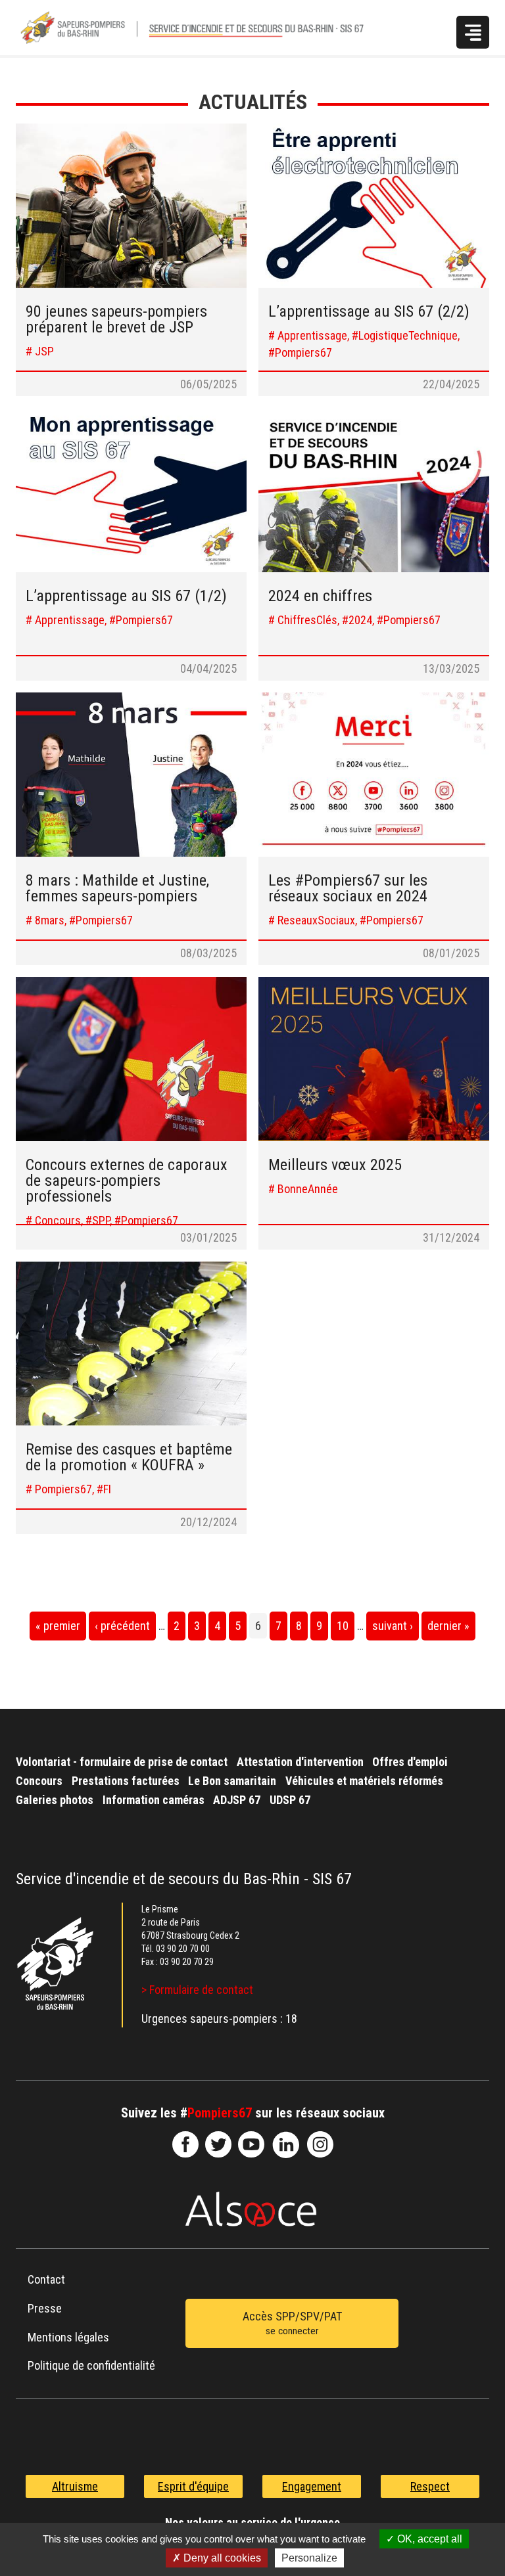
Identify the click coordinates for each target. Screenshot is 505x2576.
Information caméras (154, 1800)
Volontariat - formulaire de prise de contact (122, 1762)
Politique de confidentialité (91, 2365)
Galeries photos (55, 1800)
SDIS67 (185, 2144)
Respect (430, 2486)
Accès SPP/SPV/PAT (292, 2323)
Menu (473, 32)
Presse (45, 2308)
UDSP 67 (290, 1800)
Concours (39, 1781)
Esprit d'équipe (193, 2486)
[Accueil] (205, 28)
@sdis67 (320, 2144)
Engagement (312, 2486)
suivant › (393, 1626)
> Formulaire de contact (197, 1990)
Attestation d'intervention (300, 1762)
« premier (58, 1626)
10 (343, 1626)
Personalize (309, 2558)
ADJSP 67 (237, 1800)
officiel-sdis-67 (251, 2144)
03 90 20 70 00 (183, 1949)
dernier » (448, 1626)
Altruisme (75, 2486)
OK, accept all (428, 2539)
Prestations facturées (126, 1781)
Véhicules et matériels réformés (364, 1781)
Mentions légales (68, 2337)
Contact (46, 2279)
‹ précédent (122, 1626)
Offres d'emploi (410, 1762)
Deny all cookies (221, 2558)
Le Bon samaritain (232, 1781)
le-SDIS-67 (218, 2144)
